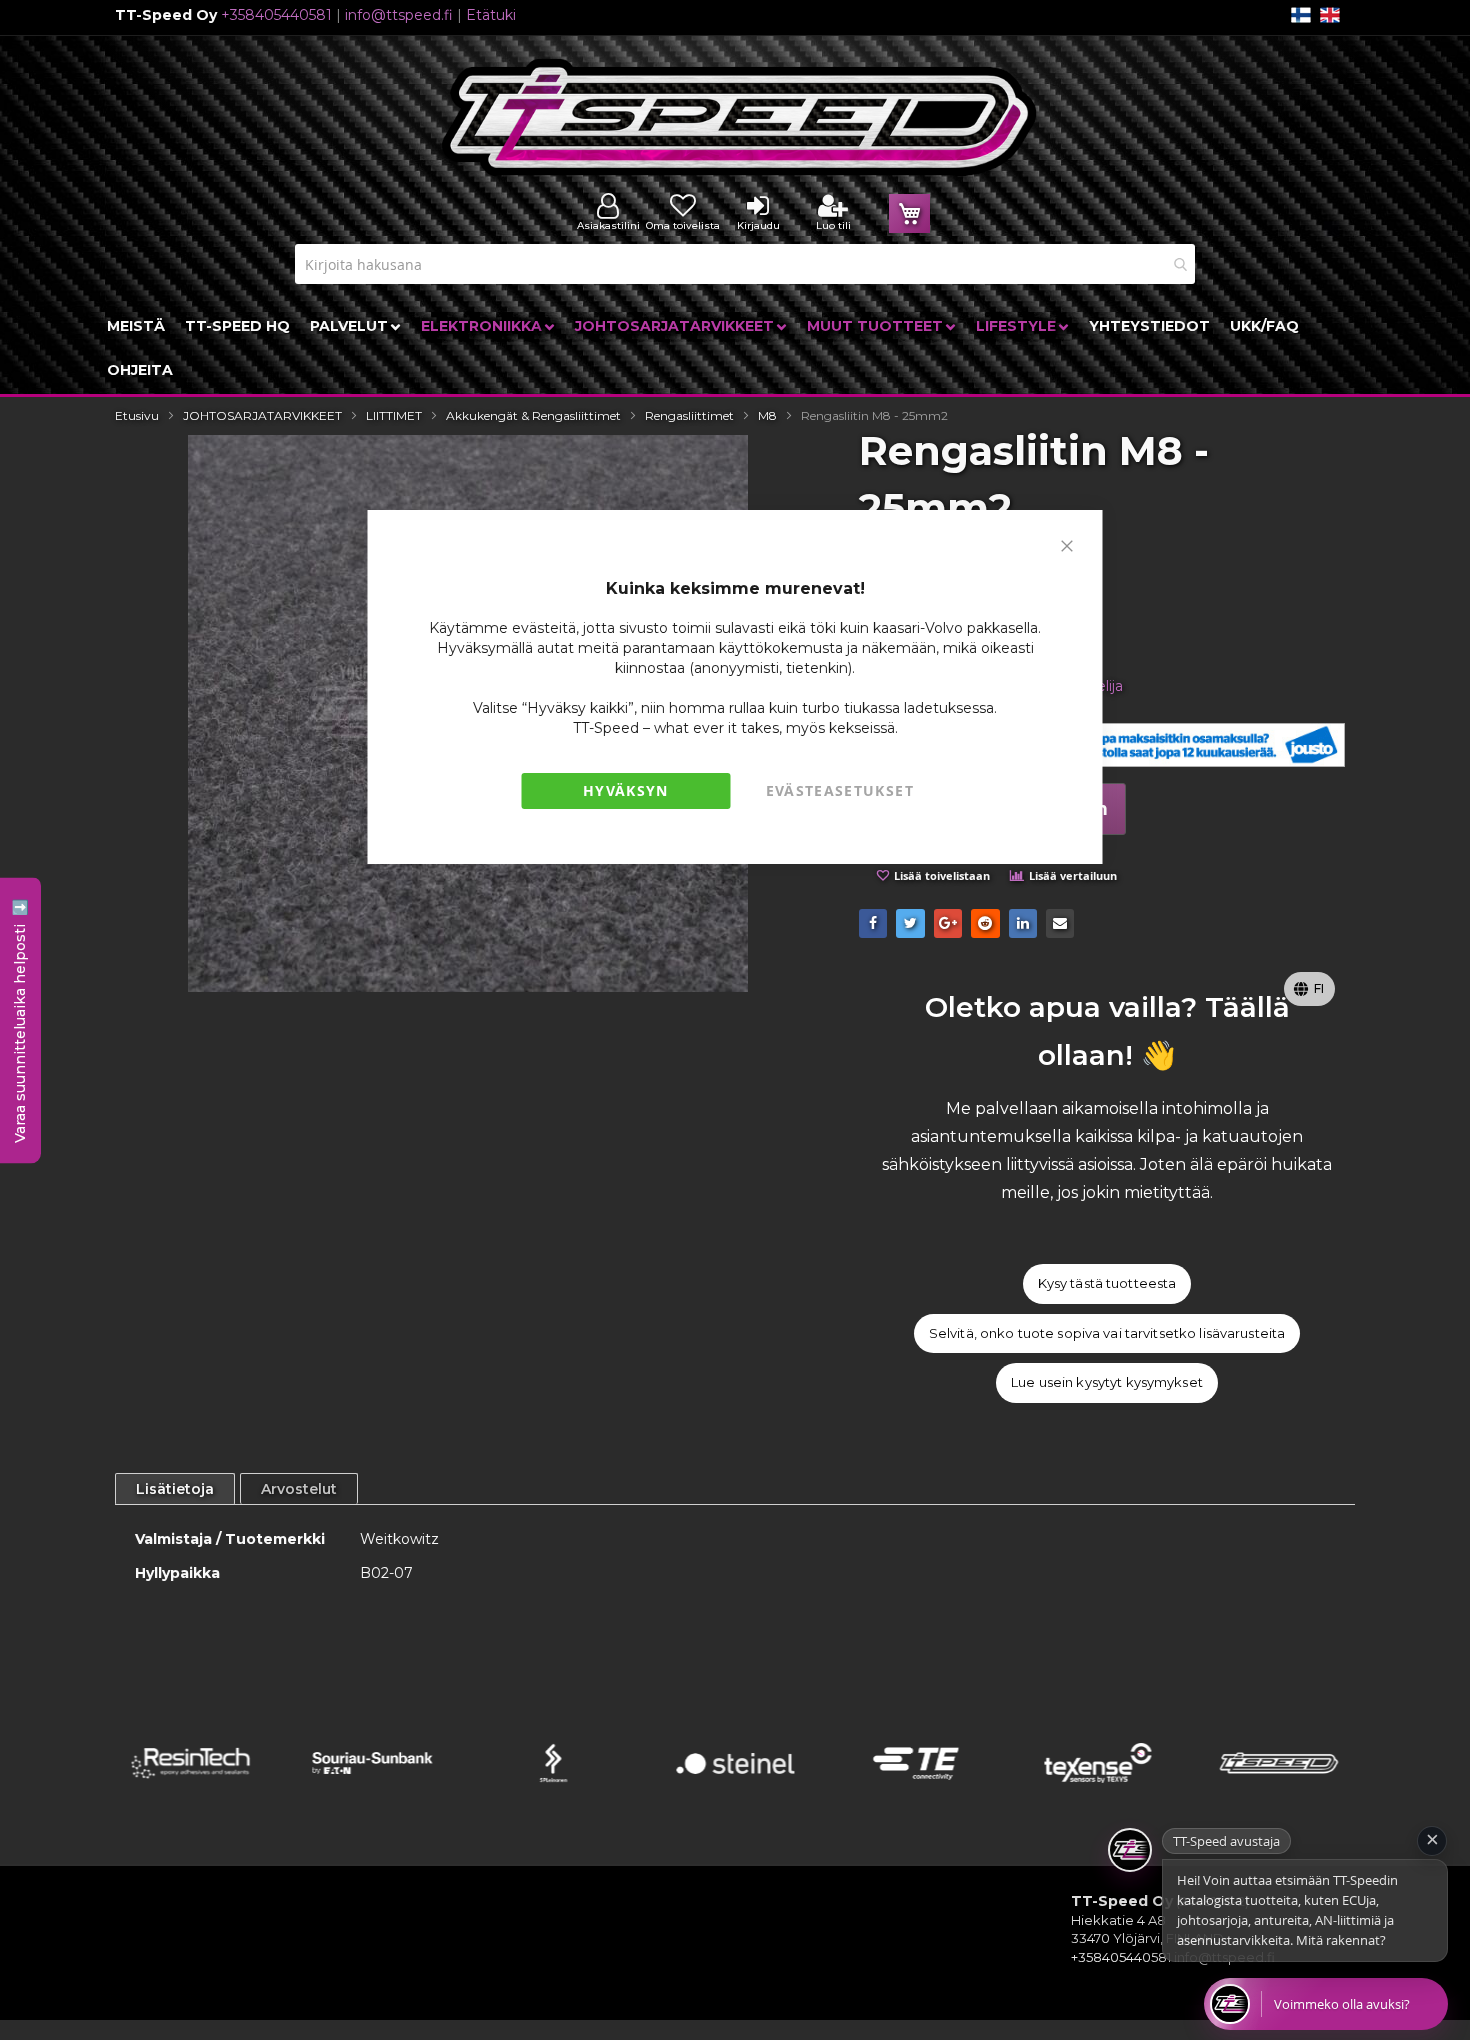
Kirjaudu (758, 225)
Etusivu (137, 415)
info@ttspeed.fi (399, 15)
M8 (767, 415)
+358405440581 (276, 15)
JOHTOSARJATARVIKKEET (262, 415)
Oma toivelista (683, 225)
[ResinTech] (190, 1788)
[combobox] (745, 264)
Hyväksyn (626, 790)
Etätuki (491, 15)
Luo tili (833, 225)
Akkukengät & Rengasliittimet (533, 415)
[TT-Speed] (1279, 1788)
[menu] (735, 348)
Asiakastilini (608, 225)
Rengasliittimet (689, 415)
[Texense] (1097, 1788)
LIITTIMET (394, 415)
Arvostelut (299, 1489)
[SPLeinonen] (553, 1788)
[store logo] (740, 117)
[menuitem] (136, 326)
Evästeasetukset (840, 790)
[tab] (175, 1489)
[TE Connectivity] (916, 1788)
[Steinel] (734, 1788)
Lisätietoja (175, 1489)
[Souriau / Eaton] (371, 1788)
